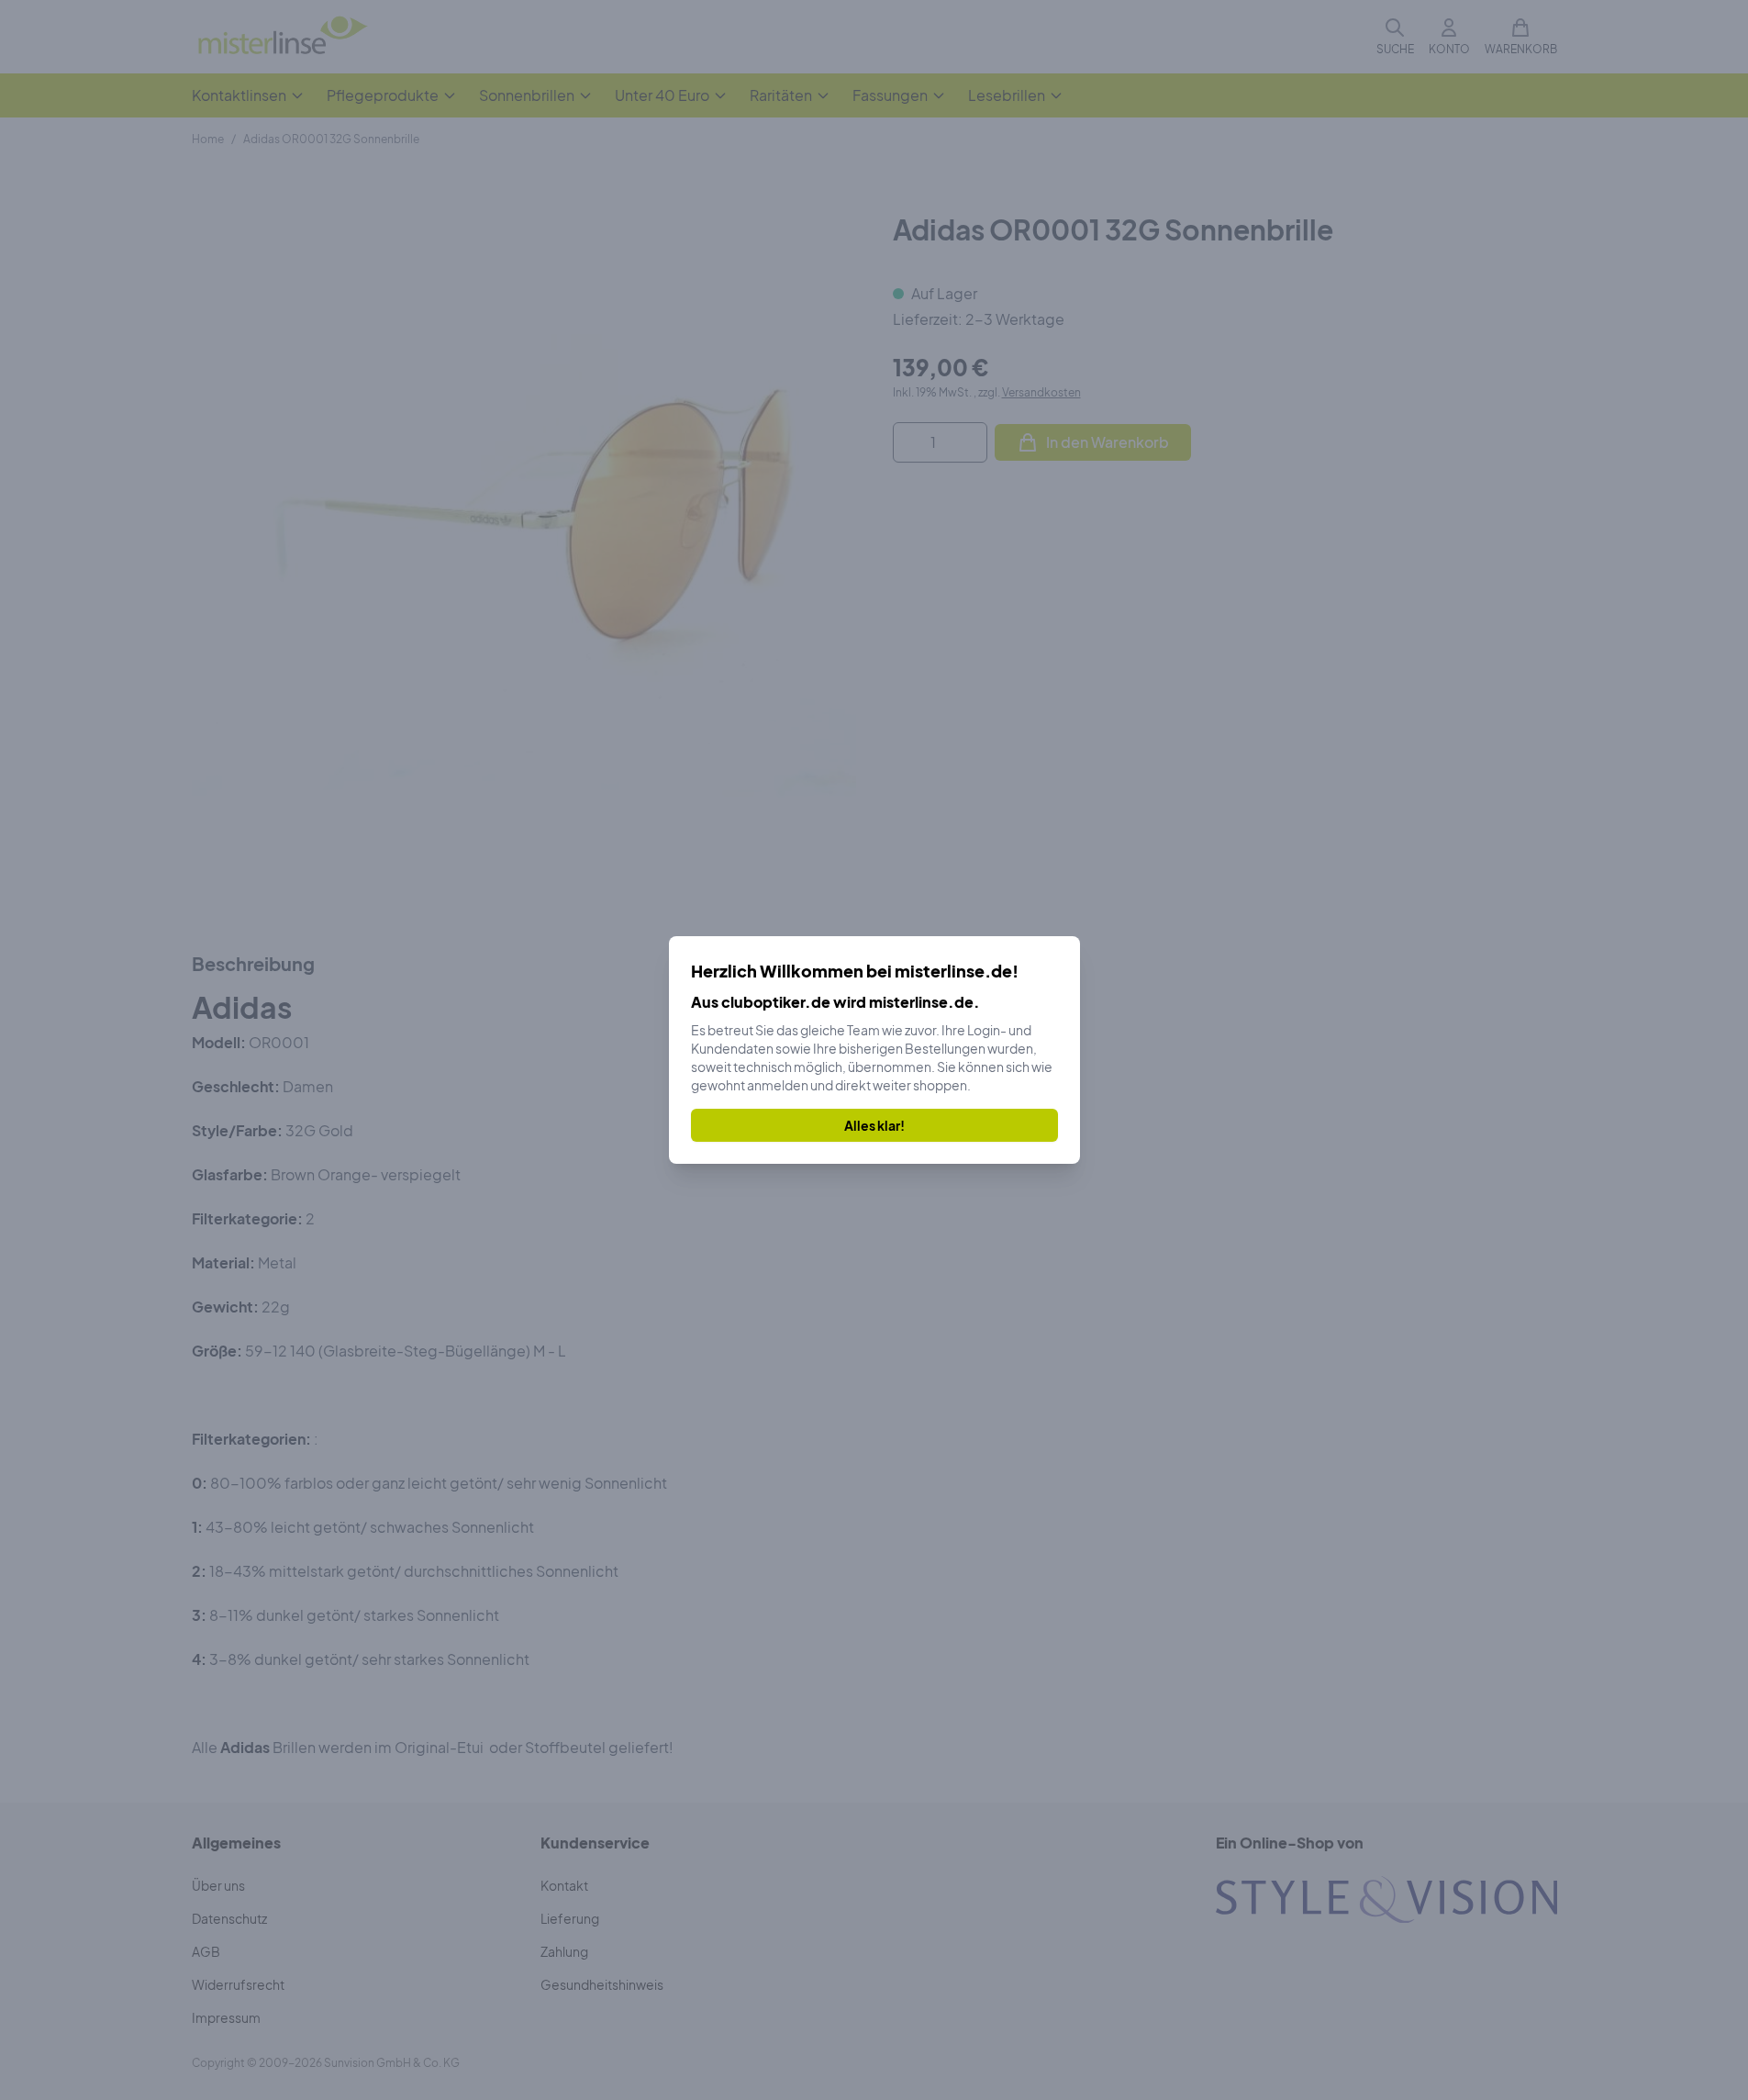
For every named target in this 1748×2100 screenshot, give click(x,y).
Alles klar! (874, 1125)
